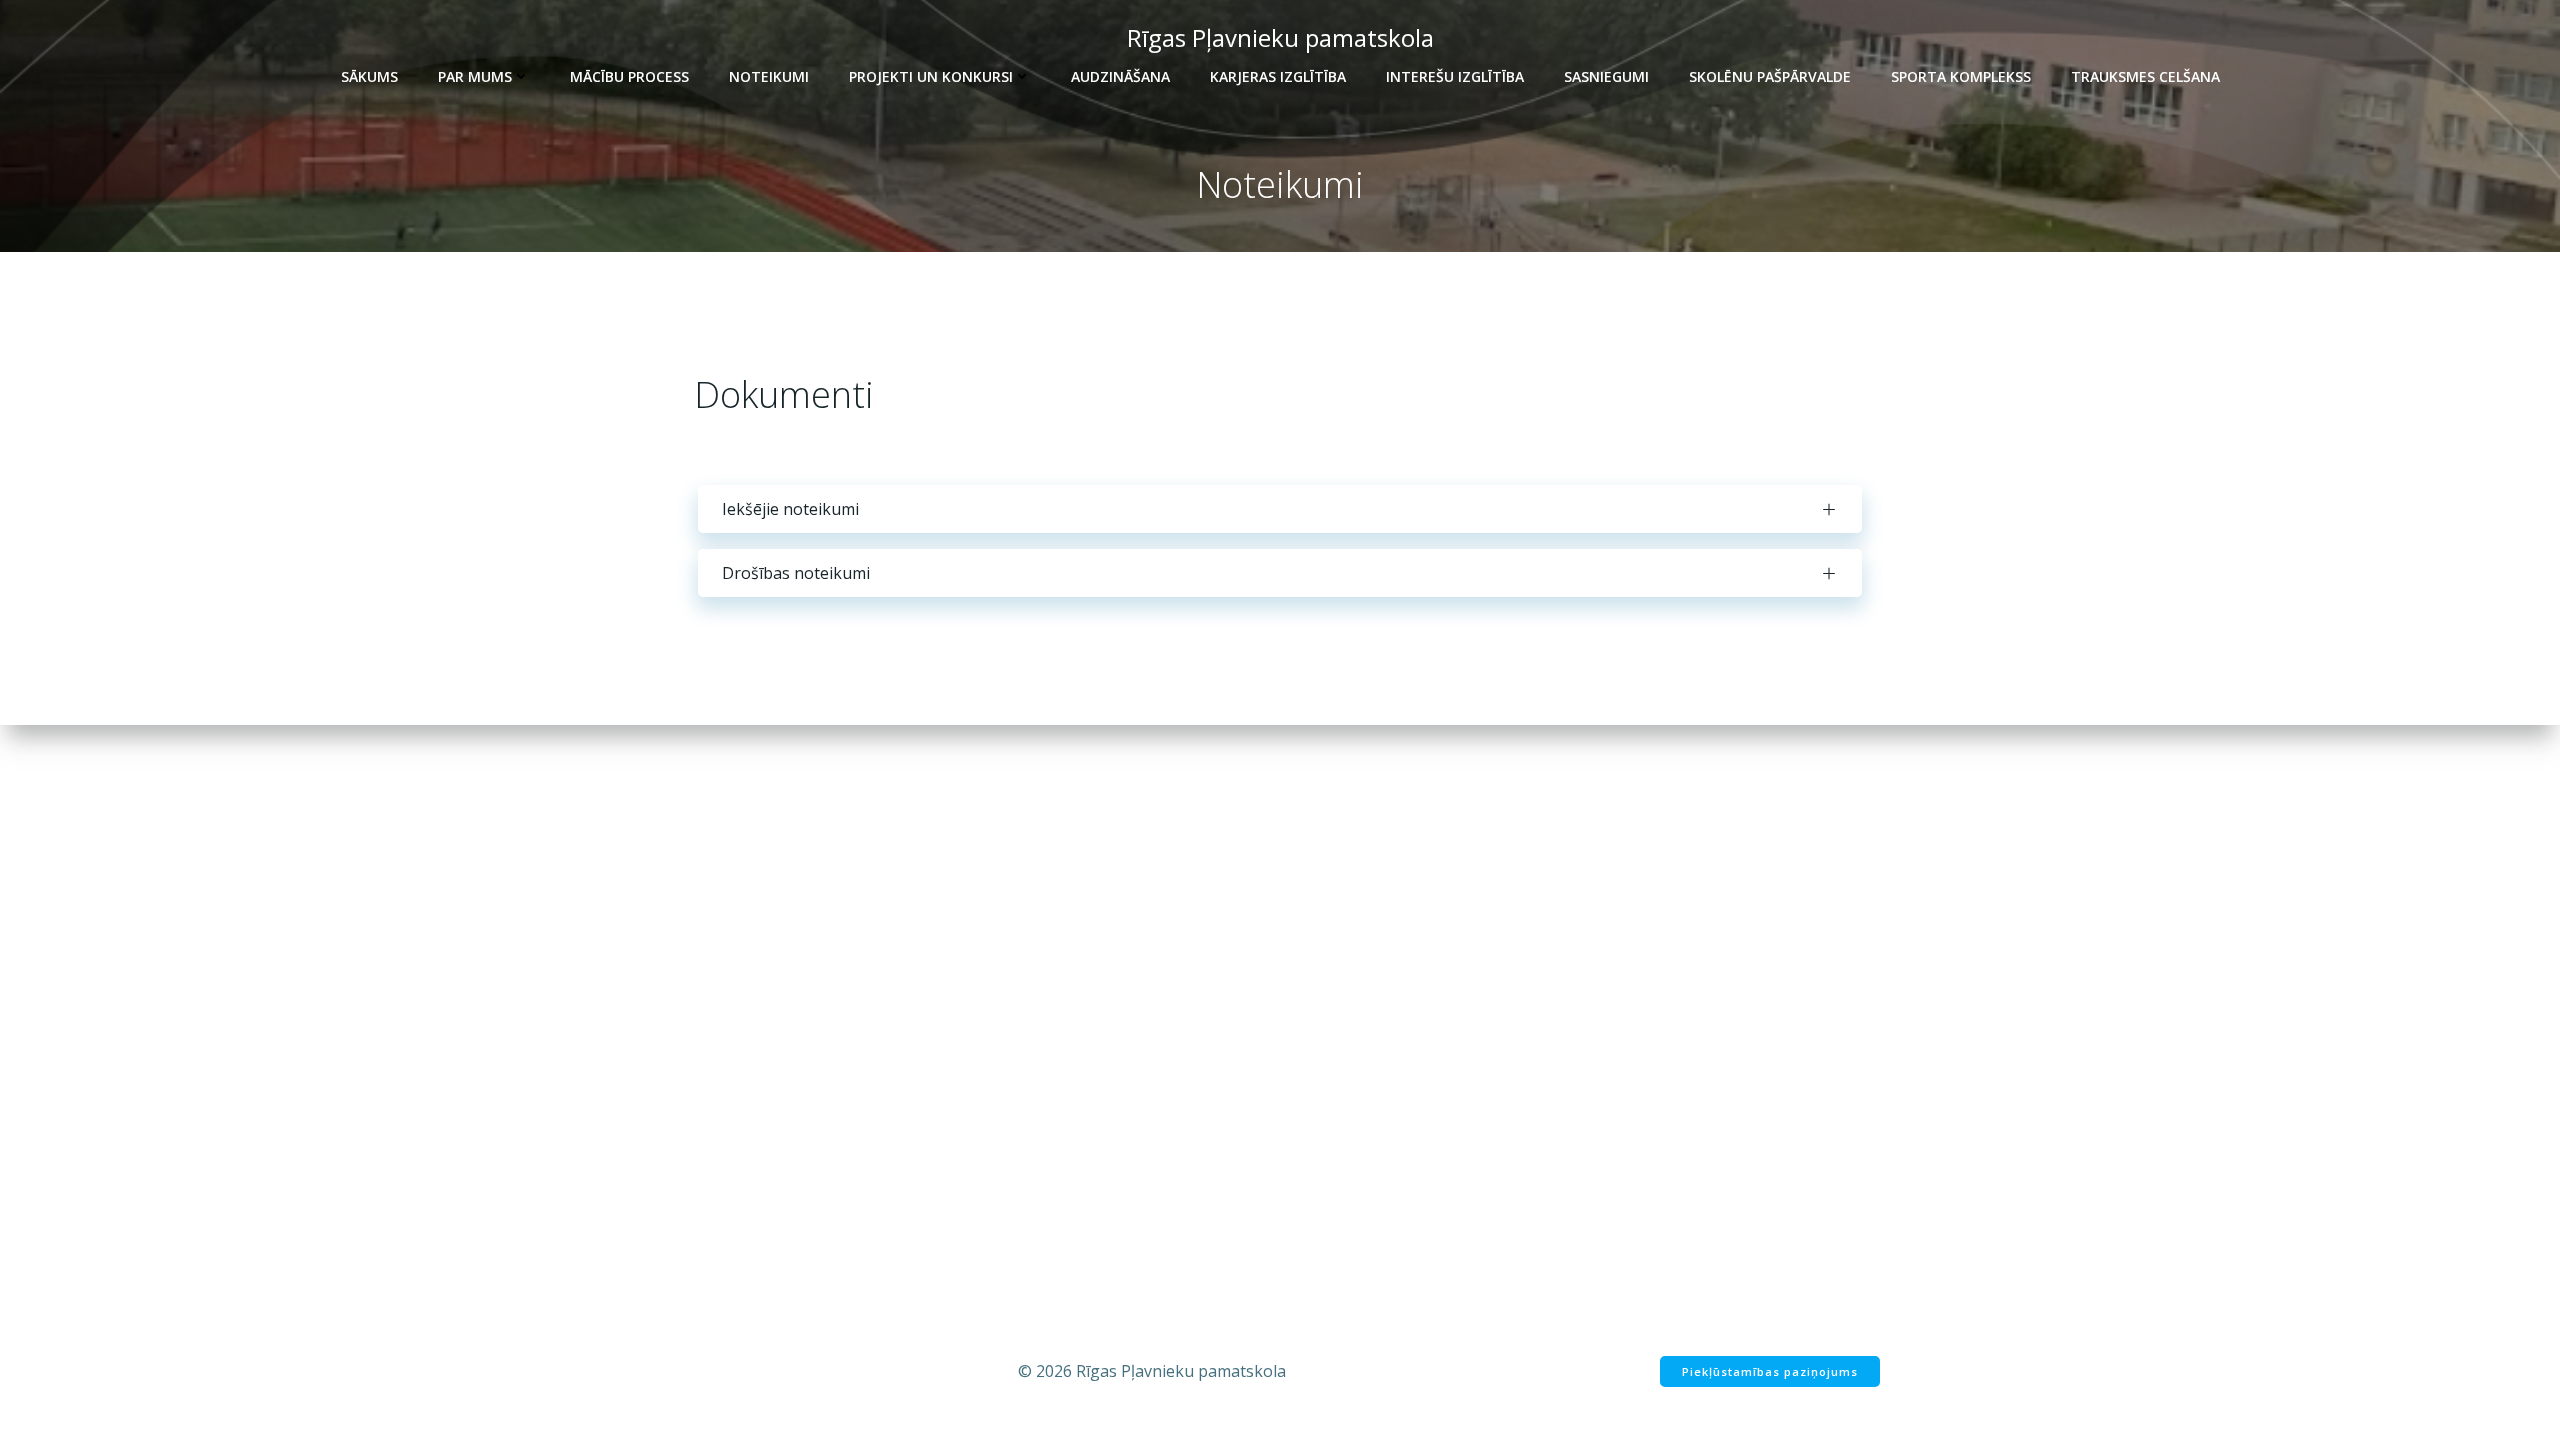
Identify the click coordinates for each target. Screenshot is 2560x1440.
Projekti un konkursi (931, 76)
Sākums (369, 76)
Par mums (475, 76)
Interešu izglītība (1455, 76)
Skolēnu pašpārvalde (1770, 76)
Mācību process (629, 76)
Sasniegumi (1606, 76)
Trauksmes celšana (2145, 76)
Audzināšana (1120, 76)
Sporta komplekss (1961, 76)
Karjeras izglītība (1278, 76)
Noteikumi (769, 76)
